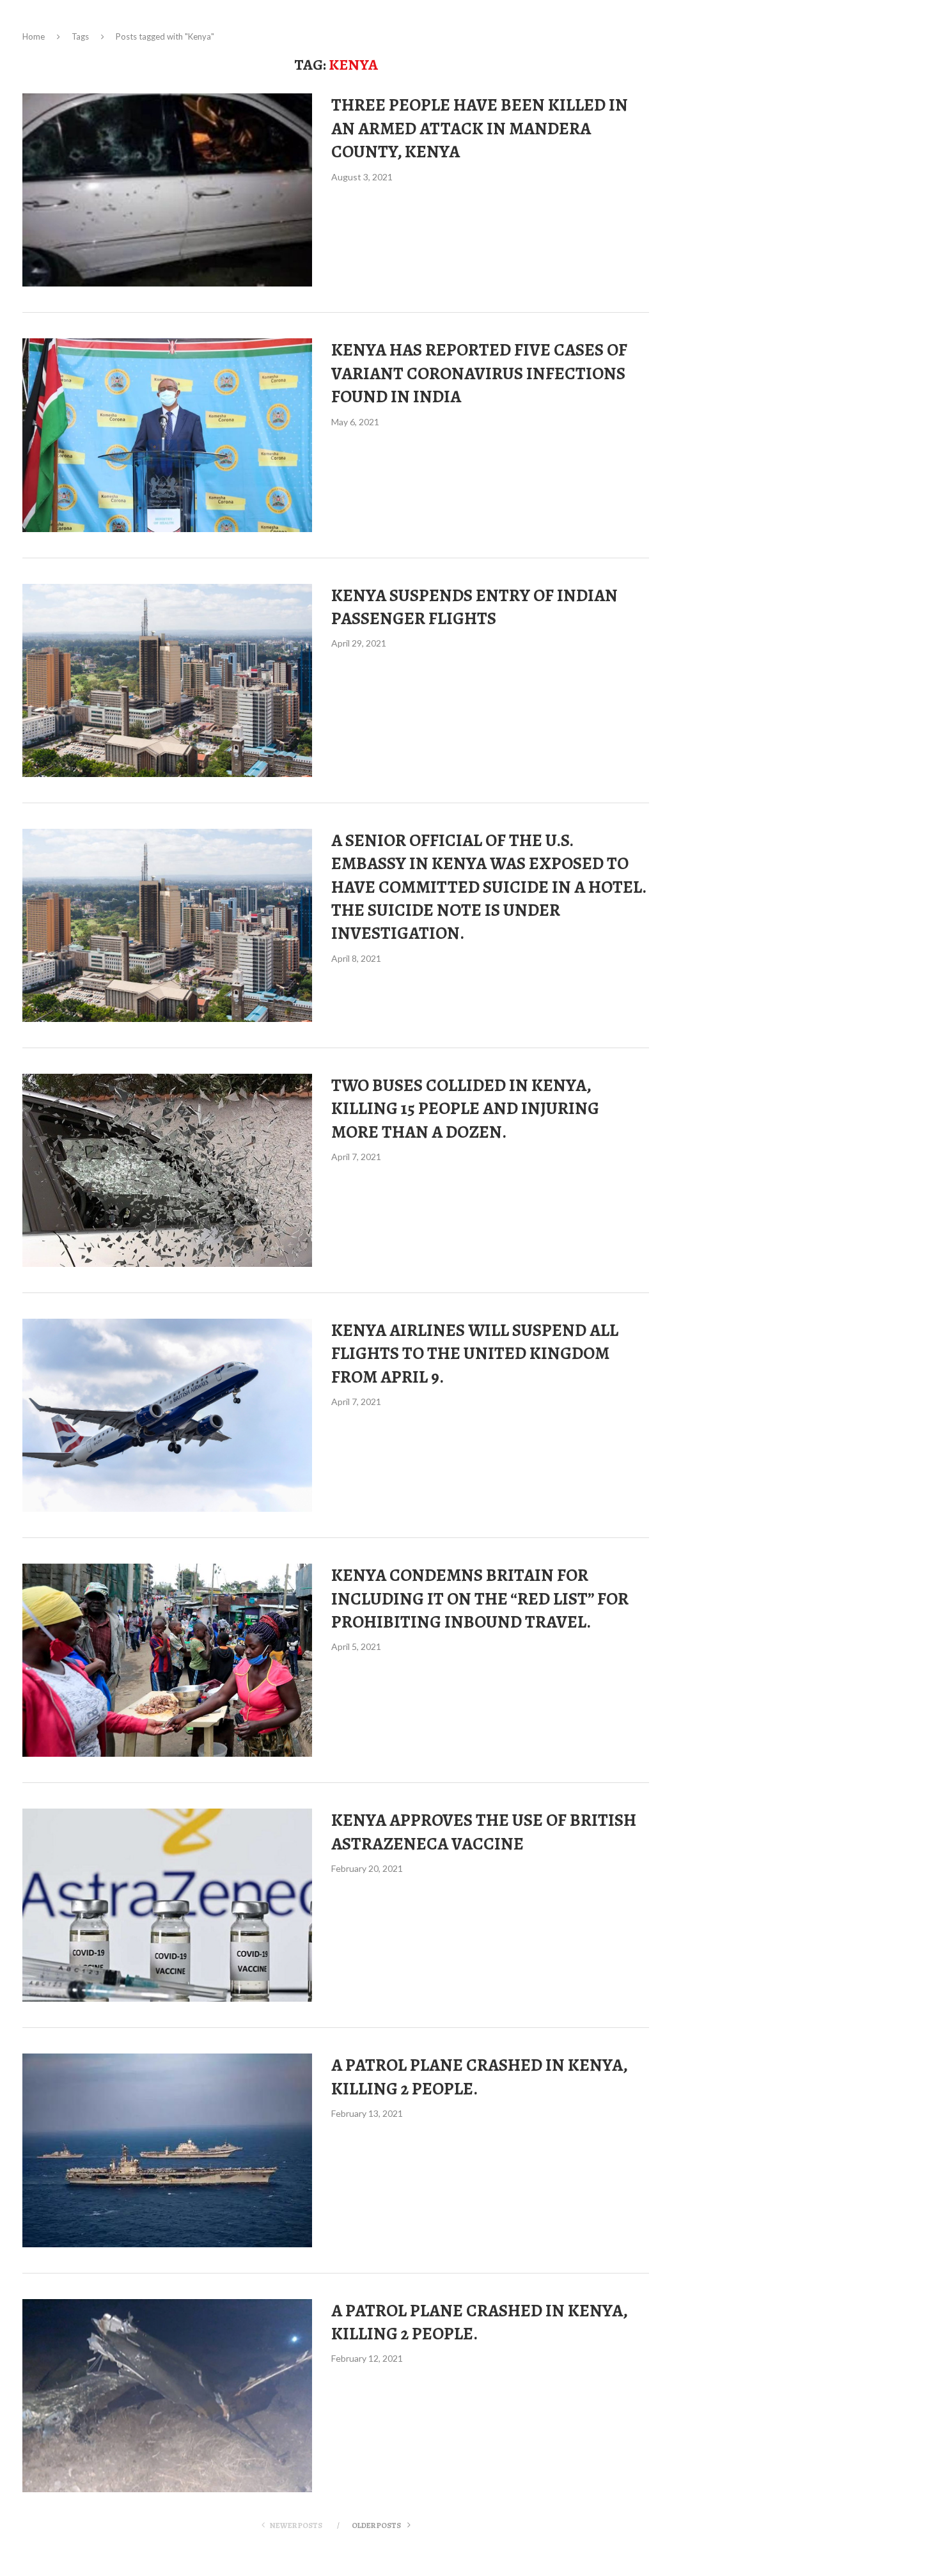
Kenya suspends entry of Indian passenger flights (474, 607)
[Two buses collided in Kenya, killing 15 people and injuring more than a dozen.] (167, 1170)
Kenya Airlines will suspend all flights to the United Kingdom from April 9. (475, 1354)
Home (34, 36)
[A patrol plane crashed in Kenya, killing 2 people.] (167, 2150)
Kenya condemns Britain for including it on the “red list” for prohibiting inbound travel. (480, 1598)
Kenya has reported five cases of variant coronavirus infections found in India (479, 373)
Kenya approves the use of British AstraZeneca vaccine (484, 1832)
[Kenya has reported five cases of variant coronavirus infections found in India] (167, 435)
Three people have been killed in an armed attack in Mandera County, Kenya (480, 128)
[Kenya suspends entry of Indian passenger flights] (167, 680)
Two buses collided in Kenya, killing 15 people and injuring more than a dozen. (465, 1109)
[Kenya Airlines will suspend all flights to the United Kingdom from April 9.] (167, 1415)
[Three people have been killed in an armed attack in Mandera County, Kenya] (167, 190)
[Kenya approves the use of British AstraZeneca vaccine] (167, 1905)
